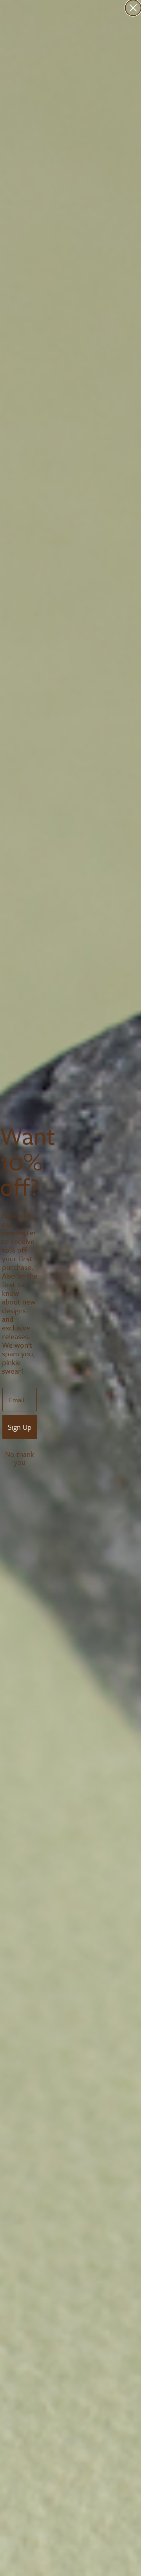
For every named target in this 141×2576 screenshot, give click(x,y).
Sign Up (20, 1427)
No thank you (20, 1455)
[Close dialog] (133, 8)
